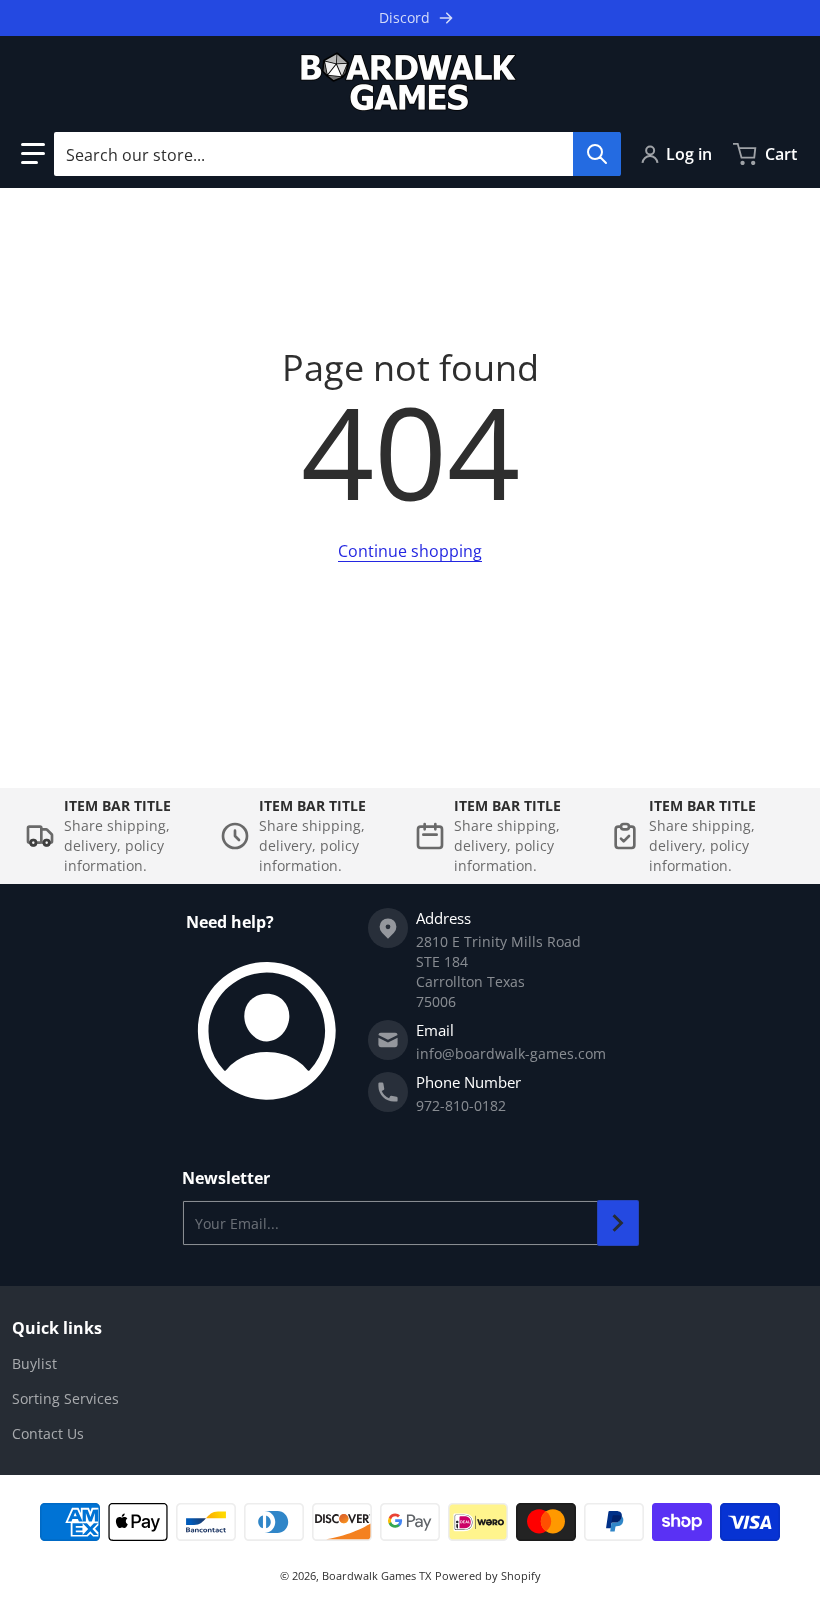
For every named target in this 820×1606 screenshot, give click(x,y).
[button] (33, 154)
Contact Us (48, 1433)
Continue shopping (410, 551)
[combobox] (337, 154)
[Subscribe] (618, 1223)
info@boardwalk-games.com (511, 1053)
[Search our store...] (597, 154)
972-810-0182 (461, 1105)
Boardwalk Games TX (376, 1575)
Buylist (34, 1363)
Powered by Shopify (488, 1575)
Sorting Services (65, 1398)
